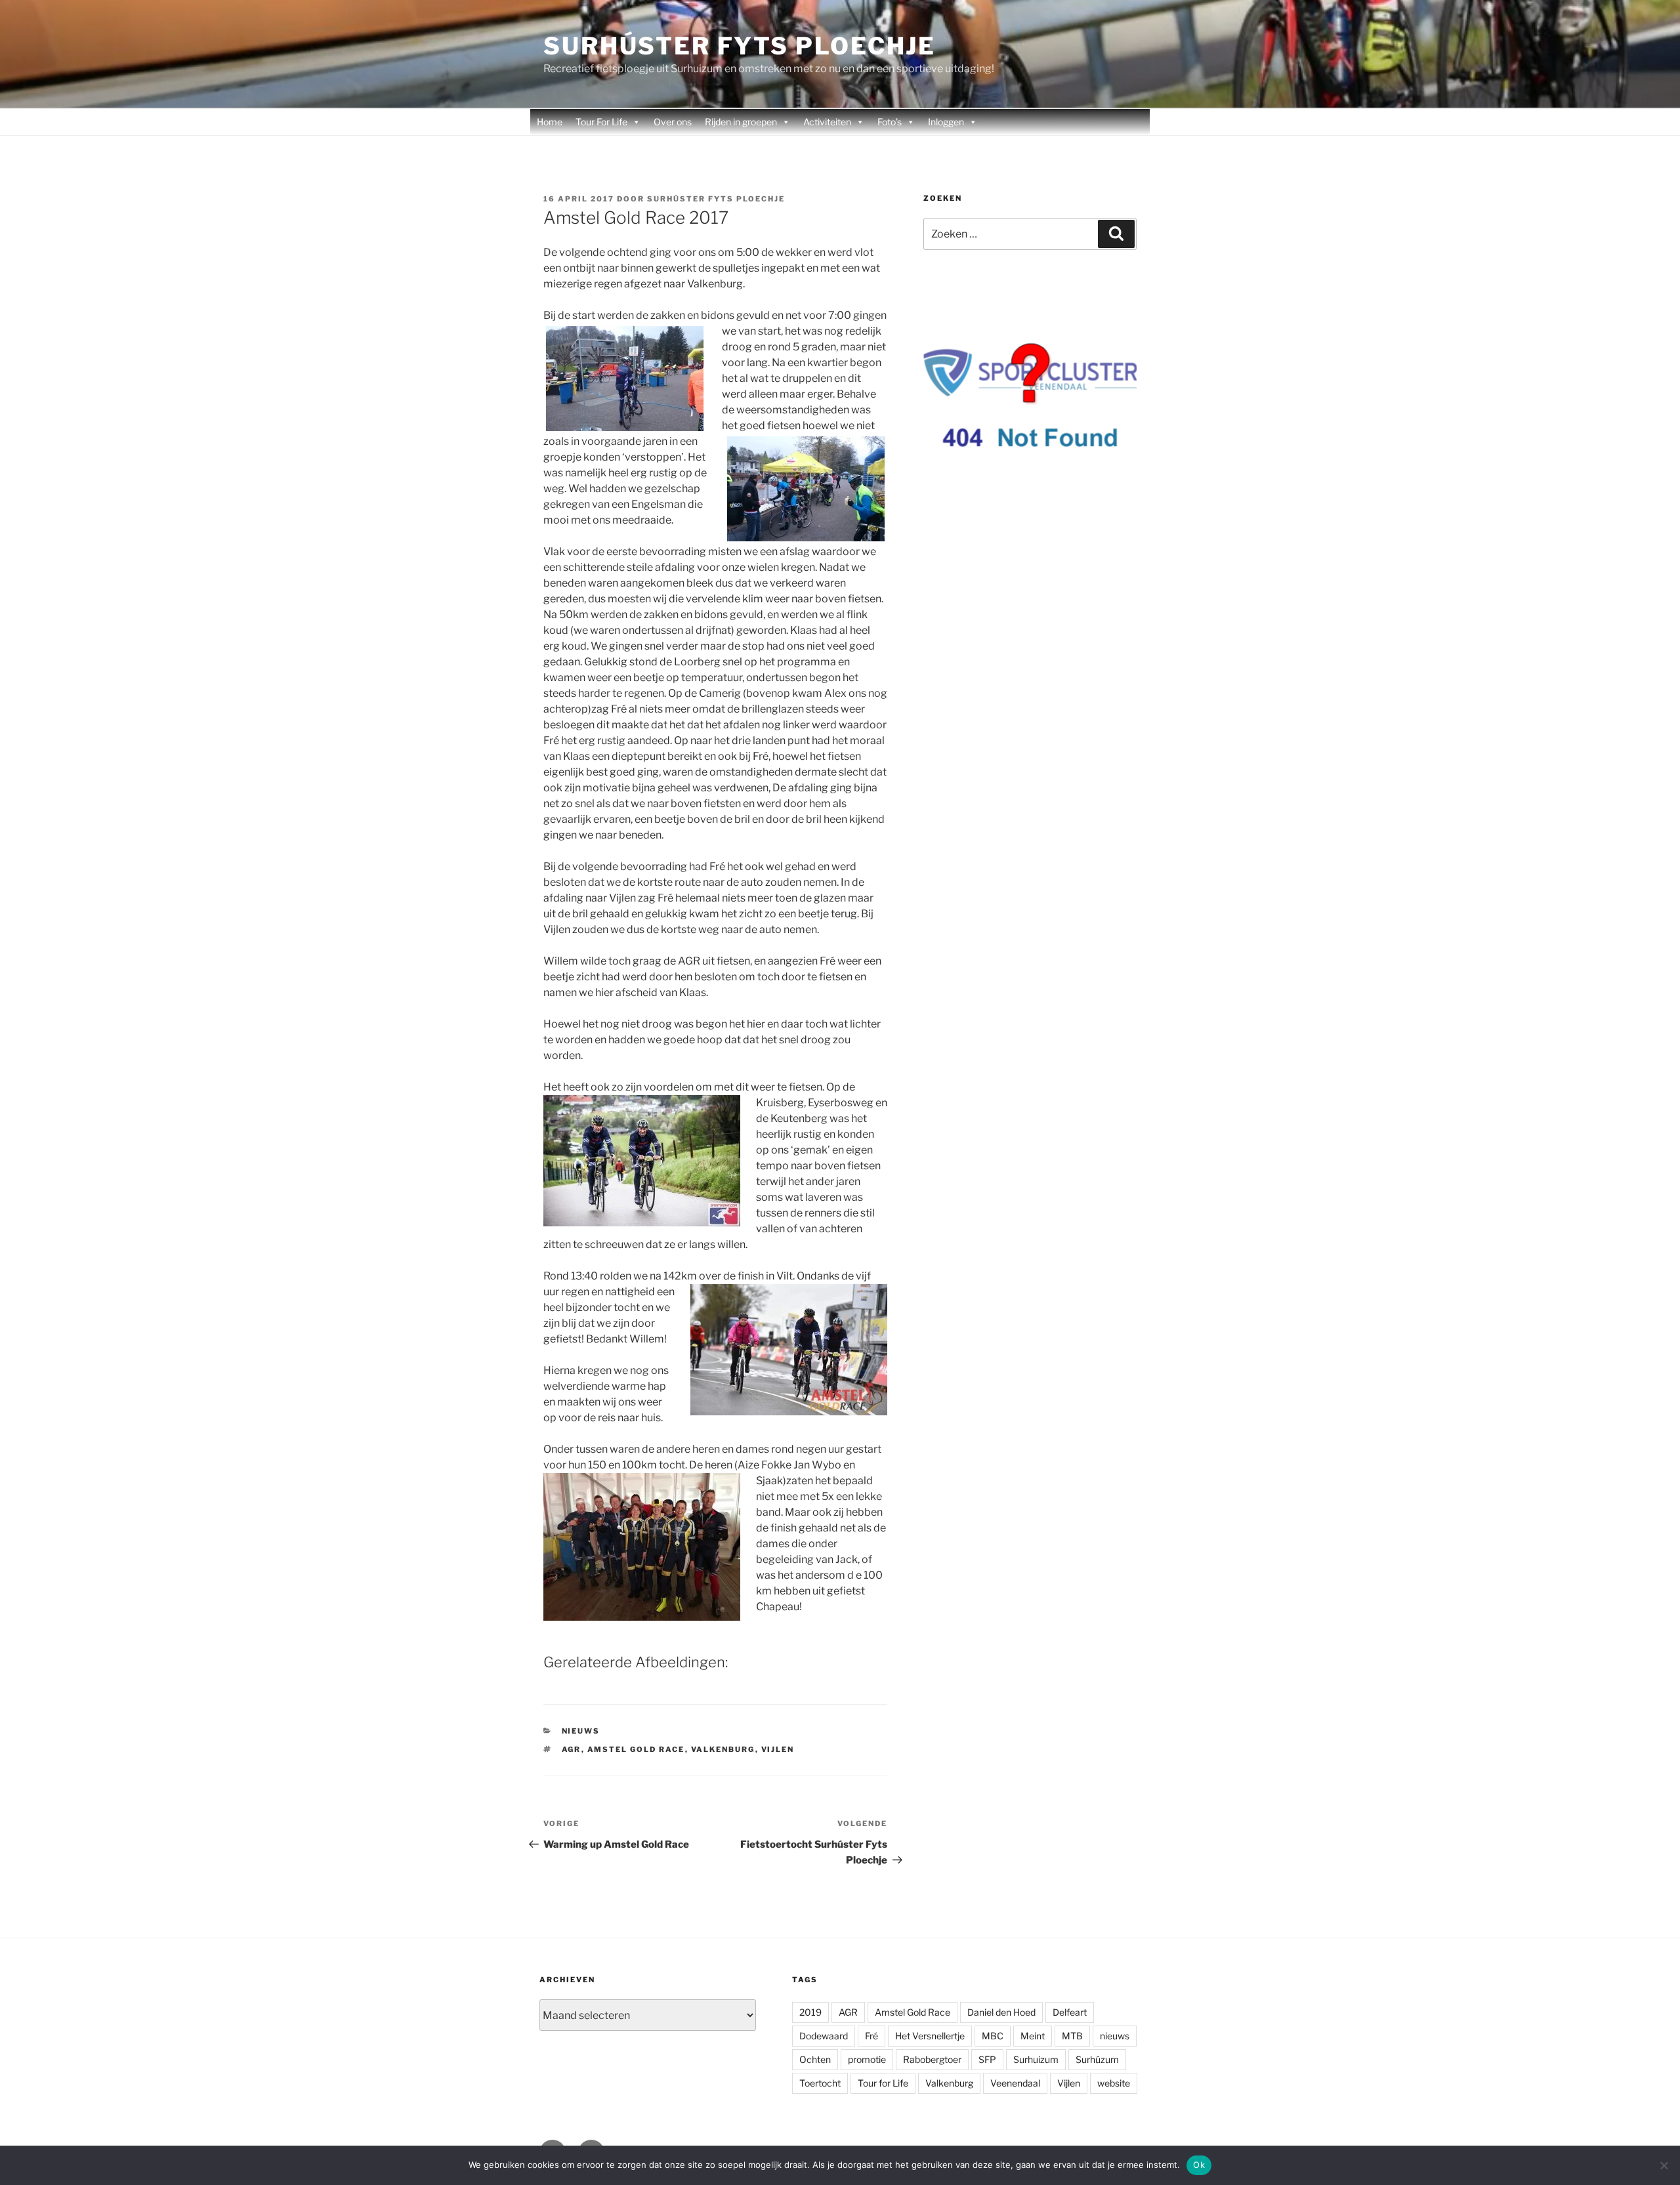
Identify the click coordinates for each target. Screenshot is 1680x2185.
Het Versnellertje (930, 2036)
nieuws (1115, 2036)
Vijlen (778, 1749)
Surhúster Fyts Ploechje (740, 46)
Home (550, 122)
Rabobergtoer (932, 2059)
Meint (1033, 2036)
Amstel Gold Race (636, 1749)
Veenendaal (1015, 2083)
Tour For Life (601, 122)
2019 (810, 2012)
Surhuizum (1036, 2059)
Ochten (815, 2059)
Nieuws (581, 1731)
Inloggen (946, 122)
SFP (987, 2059)
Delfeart (1070, 2012)
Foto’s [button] (890, 122)
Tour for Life (883, 2083)
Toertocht (820, 2083)
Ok (1199, 2165)
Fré (871, 2036)
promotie (867, 2059)
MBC (993, 2036)
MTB (1072, 2036)
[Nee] (1664, 2165)
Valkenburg (723, 1749)
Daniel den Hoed (1001, 2012)
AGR (572, 1749)
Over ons (673, 122)
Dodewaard (824, 2036)
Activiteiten (827, 122)
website (1114, 2083)
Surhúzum (1097, 2059)
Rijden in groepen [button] (741, 122)
